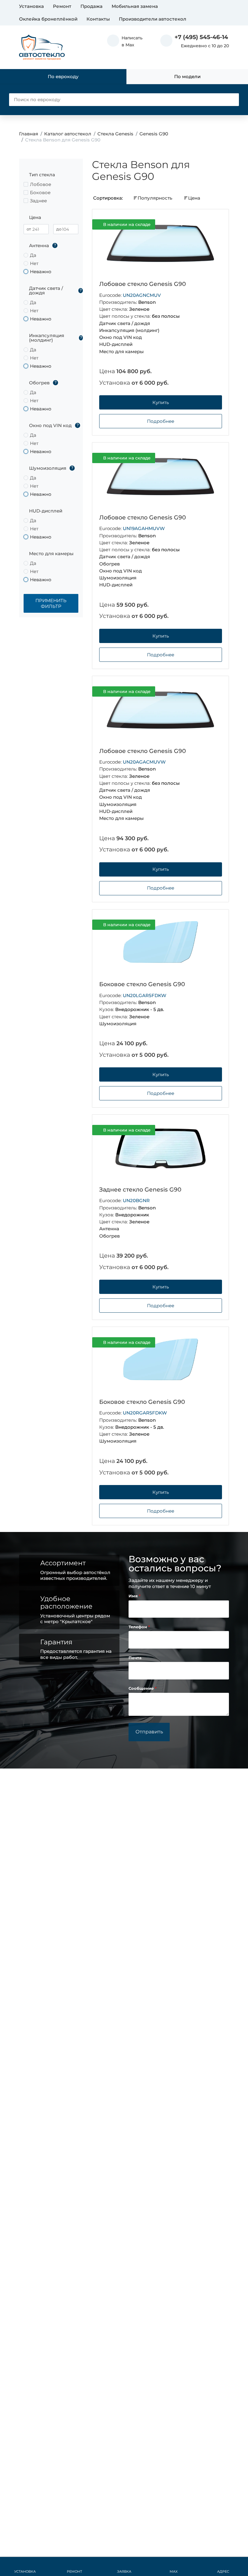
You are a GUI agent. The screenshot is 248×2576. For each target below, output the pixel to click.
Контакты (98, 19)
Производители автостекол (153, 19)
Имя (134, 1596)
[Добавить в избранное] (214, 225)
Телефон (138, 1627)
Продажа (91, 6)
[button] (125, 41)
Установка (31, 6)
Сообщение (142, 1688)
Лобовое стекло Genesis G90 (143, 284)
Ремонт (62, 6)
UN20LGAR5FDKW (145, 995)
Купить (161, 402)
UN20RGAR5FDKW (145, 1413)
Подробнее (161, 421)
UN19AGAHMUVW (144, 528)
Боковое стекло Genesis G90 (142, 984)
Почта (135, 1658)
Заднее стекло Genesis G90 (140, 1190)
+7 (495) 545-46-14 (201, 37)
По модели (187, 76)
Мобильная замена (135, 6)
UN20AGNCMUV (142, 295)
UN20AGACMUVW (144, 762)
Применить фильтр (51, 603)
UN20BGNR (136, 1200)
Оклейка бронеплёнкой (48, 19)
